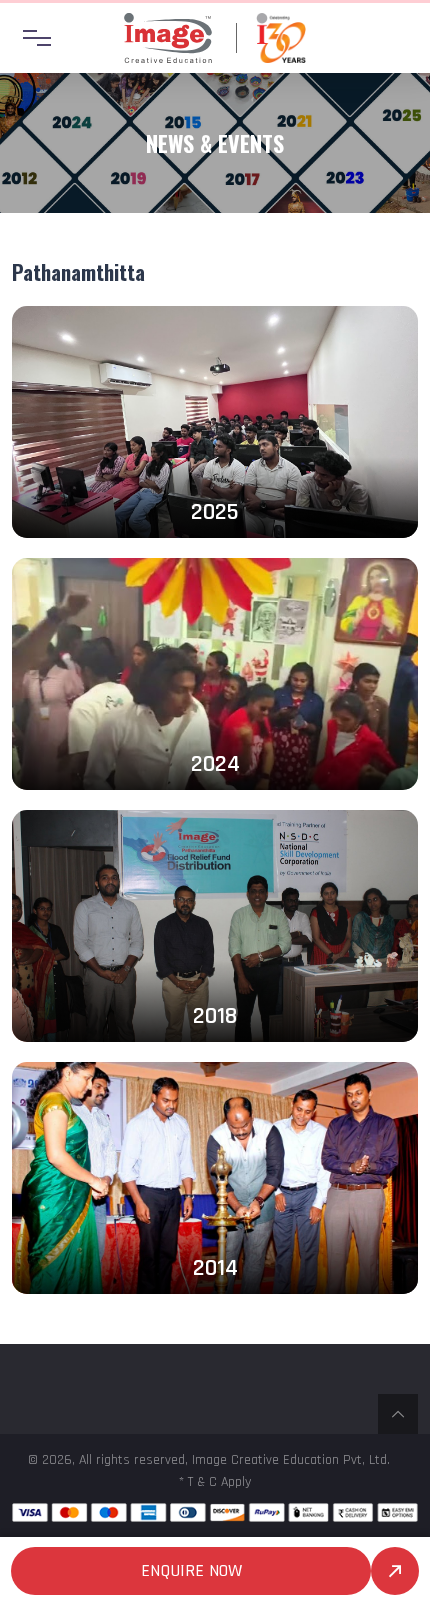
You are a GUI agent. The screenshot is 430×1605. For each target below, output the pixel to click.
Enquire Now (191, 1570)
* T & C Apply (215, 1482)
